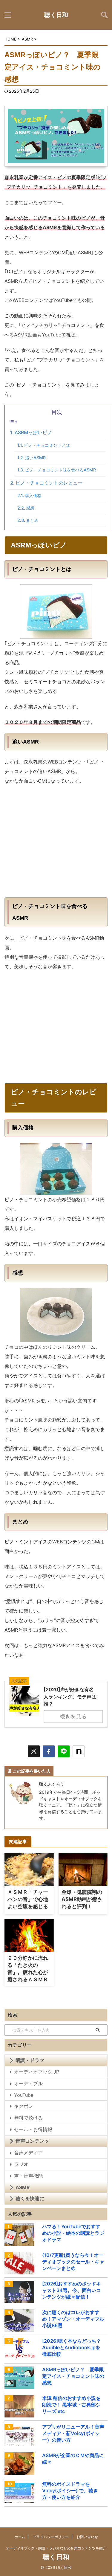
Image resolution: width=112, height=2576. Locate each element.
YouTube (24, 2095)
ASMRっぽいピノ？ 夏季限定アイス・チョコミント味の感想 (73, 2376)
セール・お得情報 (33, 2129)
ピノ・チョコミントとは (47, 445)
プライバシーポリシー (51, 2537)
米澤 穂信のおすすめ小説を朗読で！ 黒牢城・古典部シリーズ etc (71, 2405)
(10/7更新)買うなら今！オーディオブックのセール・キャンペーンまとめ (73, 2262)
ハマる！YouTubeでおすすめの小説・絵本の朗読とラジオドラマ (73, 2233)
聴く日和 (56, 15)
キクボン (24, 2106)
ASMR (23, 2187)
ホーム (20, 2537)
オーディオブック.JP (37, 2072)
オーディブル (28, 2083)
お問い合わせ (87, 2537)
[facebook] (49, 1751)
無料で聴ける (28, 2118)
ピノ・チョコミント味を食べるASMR (60, 470)
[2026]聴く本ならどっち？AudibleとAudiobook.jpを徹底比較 (72, 2347)
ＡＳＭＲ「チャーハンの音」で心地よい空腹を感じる (28, 1899)
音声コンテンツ (32, 2141)
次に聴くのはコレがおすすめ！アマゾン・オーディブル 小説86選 (73, 2319)
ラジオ (21, 2164)
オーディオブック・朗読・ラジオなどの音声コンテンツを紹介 (56, 2548)
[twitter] (34, 1751)
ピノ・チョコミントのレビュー (49, 483)
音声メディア (28, 2153)
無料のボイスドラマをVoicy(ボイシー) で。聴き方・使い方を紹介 (70, 2490)
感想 (30, 508)
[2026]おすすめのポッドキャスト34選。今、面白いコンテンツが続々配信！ (72, 2290)
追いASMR (35, 458)
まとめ (32, 520)
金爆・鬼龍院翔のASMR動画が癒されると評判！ (82, 1899)
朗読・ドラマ (30, 2060)
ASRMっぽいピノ (33, 432)
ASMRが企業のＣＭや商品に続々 (73, 2459)
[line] (64, 1751)
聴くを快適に (30, 2198)
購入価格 (33, 495)
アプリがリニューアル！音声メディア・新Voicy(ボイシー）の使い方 (73, 2433)
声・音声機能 (28, 2176)
